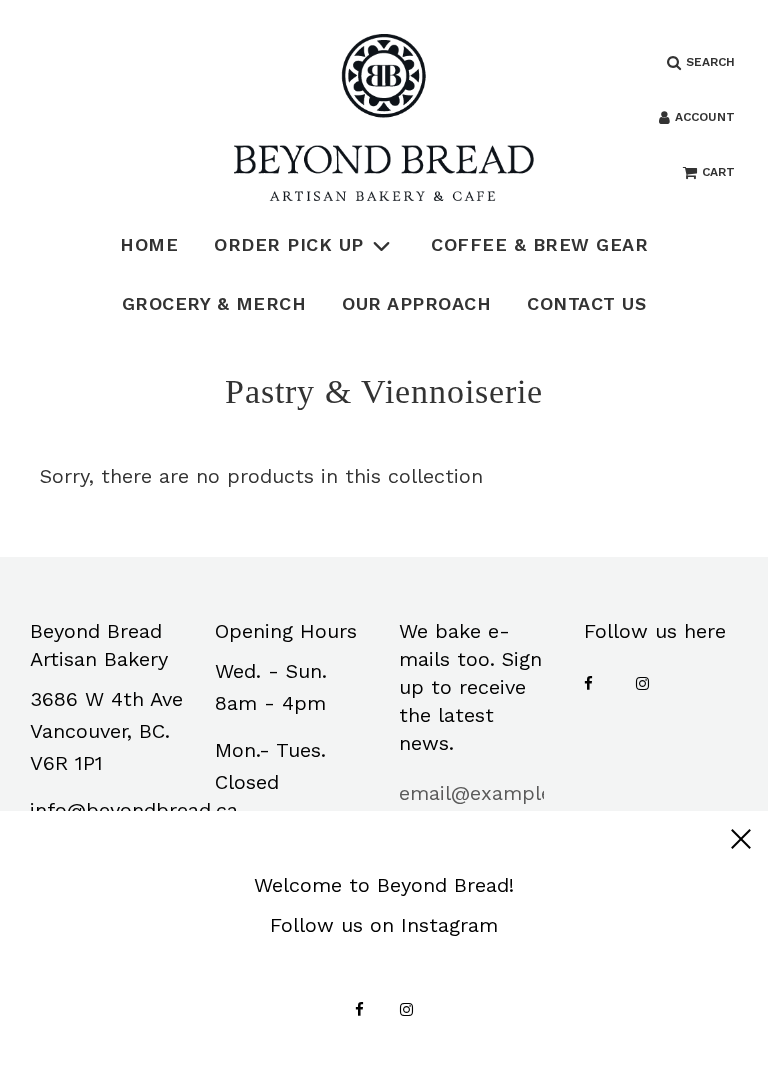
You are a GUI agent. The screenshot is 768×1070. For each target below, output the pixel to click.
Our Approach (416, 303)
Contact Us (586, 303)
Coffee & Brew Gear (539, 244)
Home (149, 244)
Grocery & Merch (214, 303)
